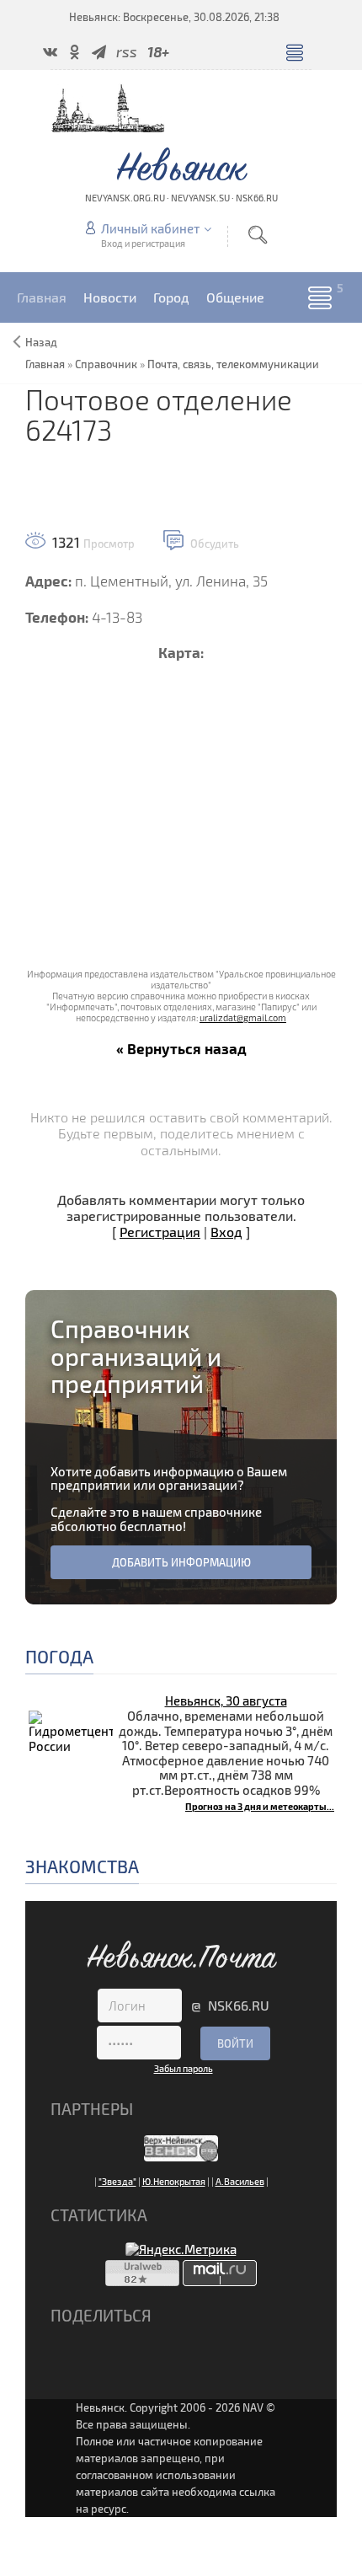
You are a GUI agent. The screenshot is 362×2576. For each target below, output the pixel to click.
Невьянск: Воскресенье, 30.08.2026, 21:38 (174, 17)
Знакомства (82, 1866)
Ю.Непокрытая (174, 2181)
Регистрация (160, 1232)
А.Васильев (240, 2181)
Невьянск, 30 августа (226, 1700)
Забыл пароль (184, 2068)
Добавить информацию (181, 1562)
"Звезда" (117, 2181)
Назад (41, 342)
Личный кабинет (150, 228)
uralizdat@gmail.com (243, 1018)
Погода (59, 1656)
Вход (226, 1232)
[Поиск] (258, 235)
